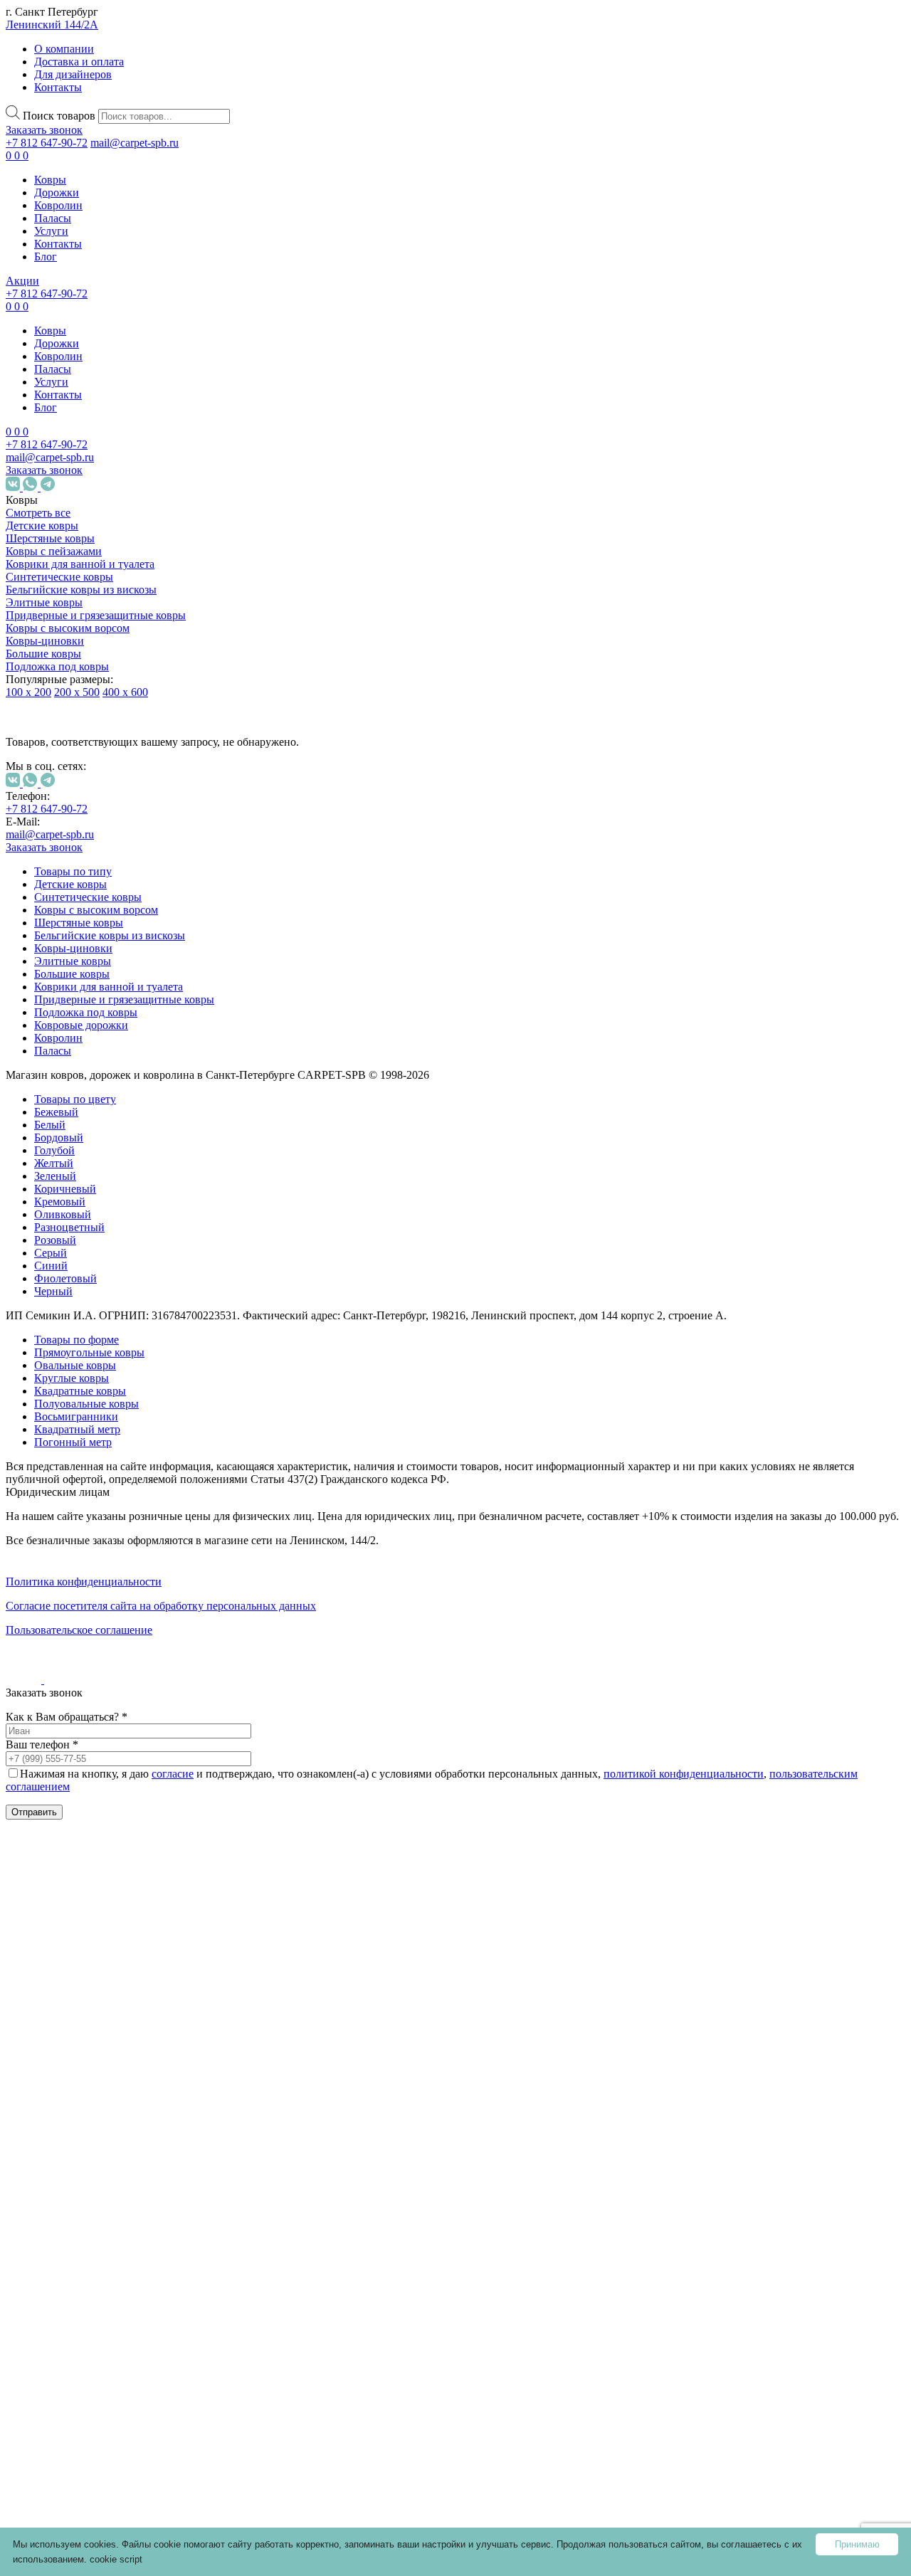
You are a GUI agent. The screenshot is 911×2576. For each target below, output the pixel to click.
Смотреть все (38, 513)
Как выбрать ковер (54, 2276)
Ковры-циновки (45, 641)
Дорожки (57, 192)
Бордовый (116, 1229)
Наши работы (52, 2347)
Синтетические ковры (59, 577)
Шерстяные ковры (50, 538)
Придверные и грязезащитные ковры (96, 615)
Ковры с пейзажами (54, 551)
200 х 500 (77, 692)
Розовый (112, 1331)
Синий (108, 1357)
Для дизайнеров (73, 74)
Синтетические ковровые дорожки (100, 2033)
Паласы (53, 218)
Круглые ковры (112, 1924)
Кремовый (117, 1293)
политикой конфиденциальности (684, 1774)
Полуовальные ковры (86, 1404)
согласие (173, 1774)
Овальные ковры (116, 1898)
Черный (110, 1382)
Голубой (111, 1241)
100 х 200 (28, 692)
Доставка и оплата (79, 62)
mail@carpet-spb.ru (135, 143)
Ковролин (58, 205)
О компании (64, 49)
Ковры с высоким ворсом (68, 628)
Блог (46, 257)
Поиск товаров (59, 116)
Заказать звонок (44, 130)
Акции (22, 281)
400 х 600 (125, 692)
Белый (107, 1216)
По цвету (77, 1184)
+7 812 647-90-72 (47, 143)
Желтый (111, 1254)
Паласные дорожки (87, 2154)
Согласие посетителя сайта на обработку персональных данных (161, 1606)
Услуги (51, 231)
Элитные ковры (44, 602)
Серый (107, 1344)
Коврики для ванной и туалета (80, 564)
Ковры (50, 180)
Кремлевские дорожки (95, 2180)
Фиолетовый (122, 1369)
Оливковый (120, 1305)
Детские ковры (42, 526)
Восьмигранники (133, 1994)
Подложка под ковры (57, 666)
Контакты (58, 87)
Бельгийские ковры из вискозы (81, 590)
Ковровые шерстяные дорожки (89, 2122)
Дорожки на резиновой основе (88, 2078)
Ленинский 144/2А (52, 25)
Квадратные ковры (121, 1949)
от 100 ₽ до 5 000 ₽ (100, 1462)
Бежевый (113, 1203)
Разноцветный (126, 1318)
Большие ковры (43, 654)
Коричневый (122, 1280)
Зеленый (112, 1267)
